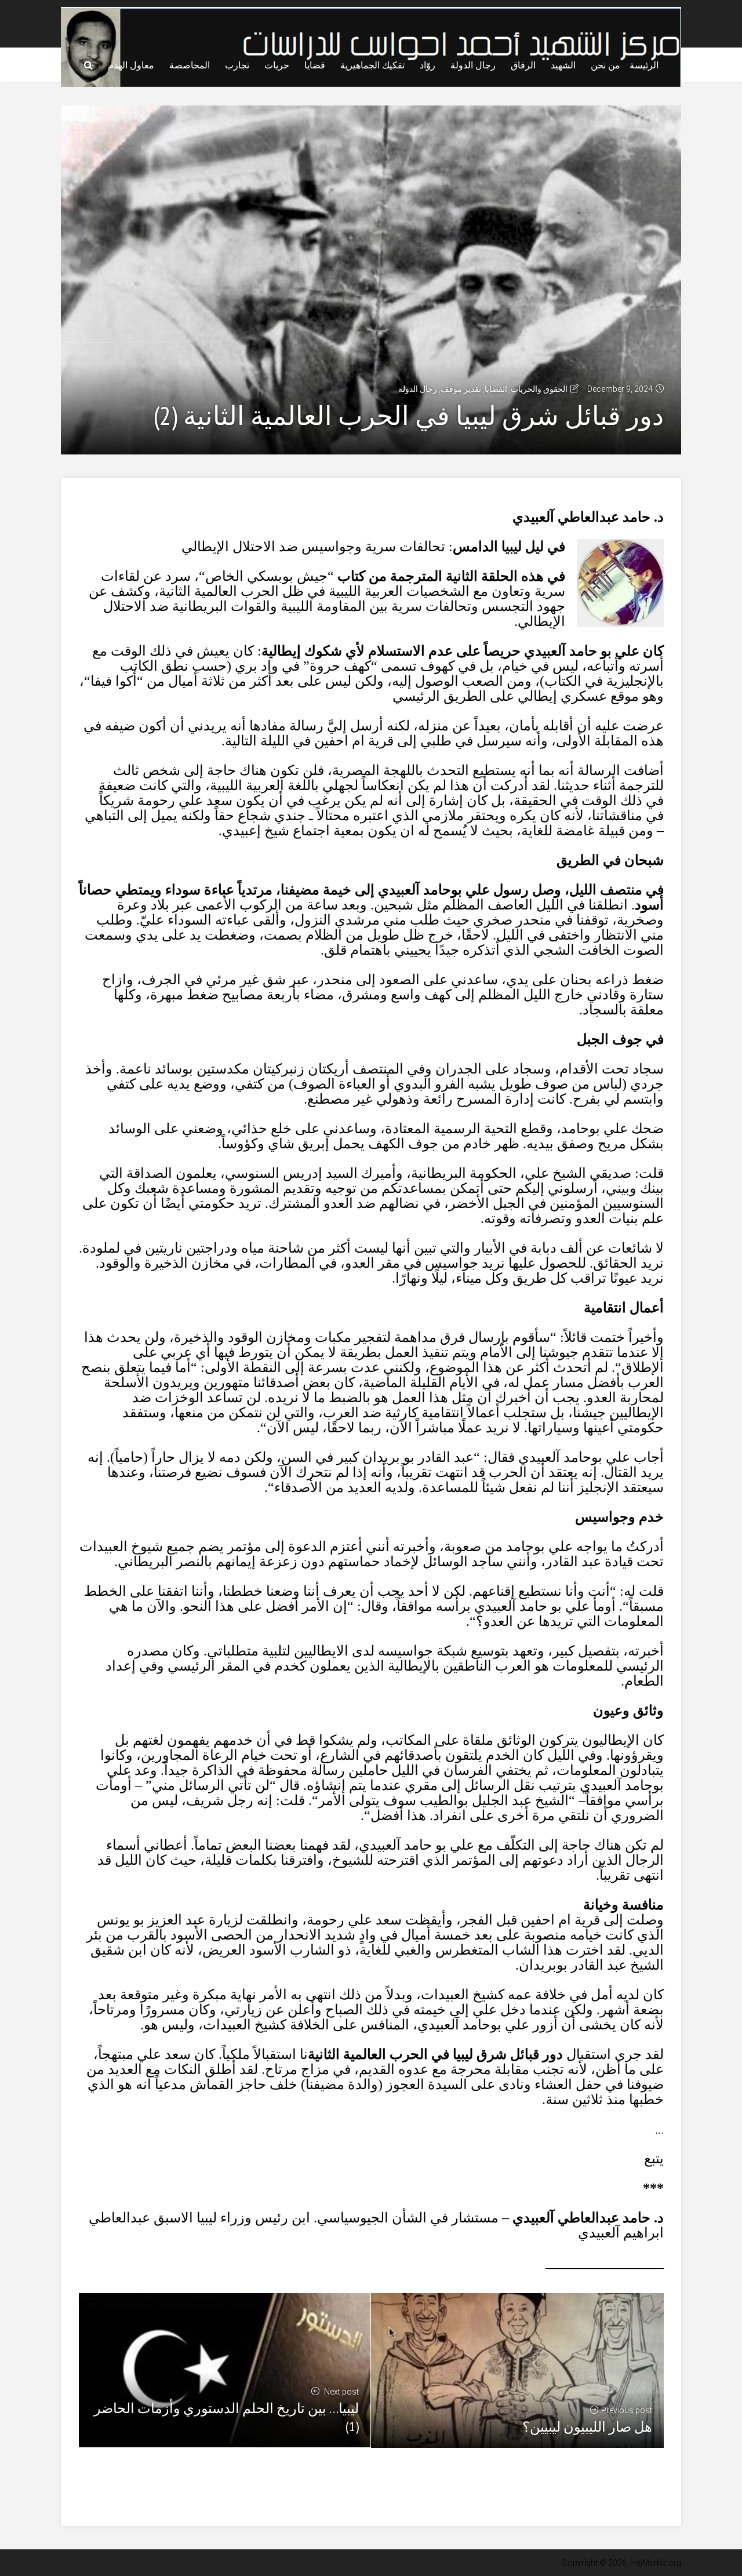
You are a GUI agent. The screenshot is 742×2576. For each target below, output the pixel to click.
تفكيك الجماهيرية (372, 65)
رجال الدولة (473, 65)
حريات (277, 65)
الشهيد (563, 65)
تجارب (237, 65)
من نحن (605, 65)
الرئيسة (644, 65)
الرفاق (523, 65)
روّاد (428, 65)
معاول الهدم (131, 65)
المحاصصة (190, 65)
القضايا (496, 389)
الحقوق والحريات (539, 389)
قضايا (315, 65)
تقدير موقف (461, 389)
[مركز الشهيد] (371, 46)
